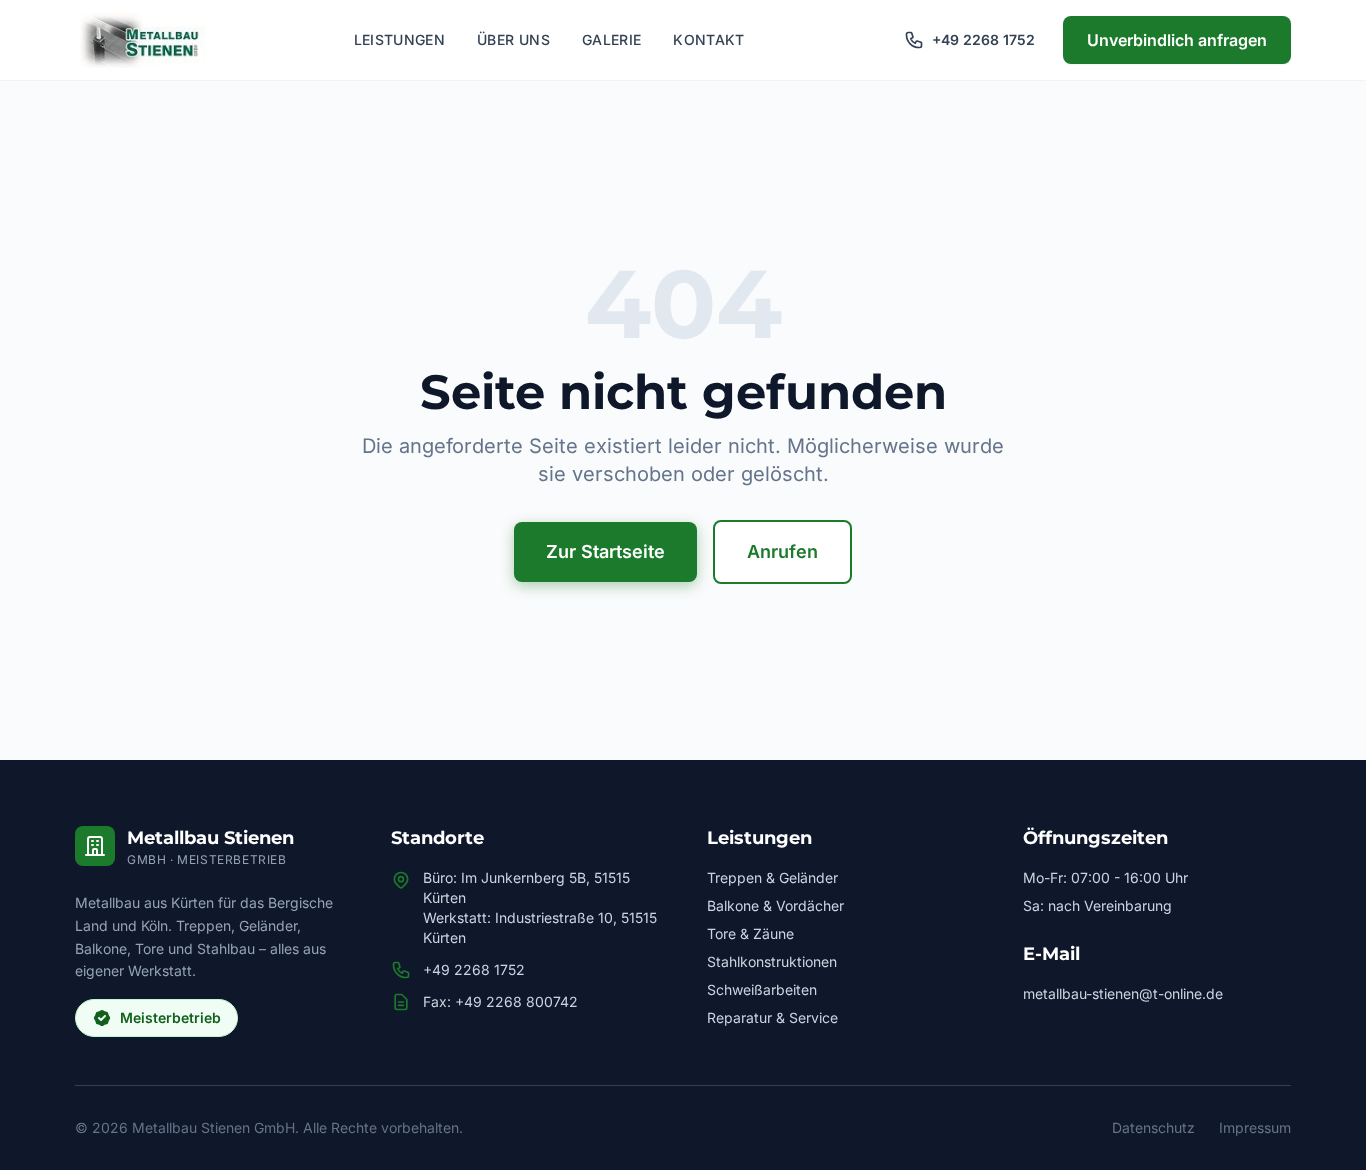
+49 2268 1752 (474, 969)
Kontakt (708, 39)
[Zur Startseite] (142, 40)
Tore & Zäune (750, 933)
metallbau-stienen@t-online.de (1123, 993)
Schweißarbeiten (762, 989)
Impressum (1255, 1127)
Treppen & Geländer (772, 877)
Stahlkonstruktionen (772, 961)
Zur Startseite (605, 551)
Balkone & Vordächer (775, 905)
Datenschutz (1153, 1127)
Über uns (513, 39)
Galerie (611, 39)
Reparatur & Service (772, 1017)
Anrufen (782, 551)
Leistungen (400, 39)
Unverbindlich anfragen (1177, 40)
